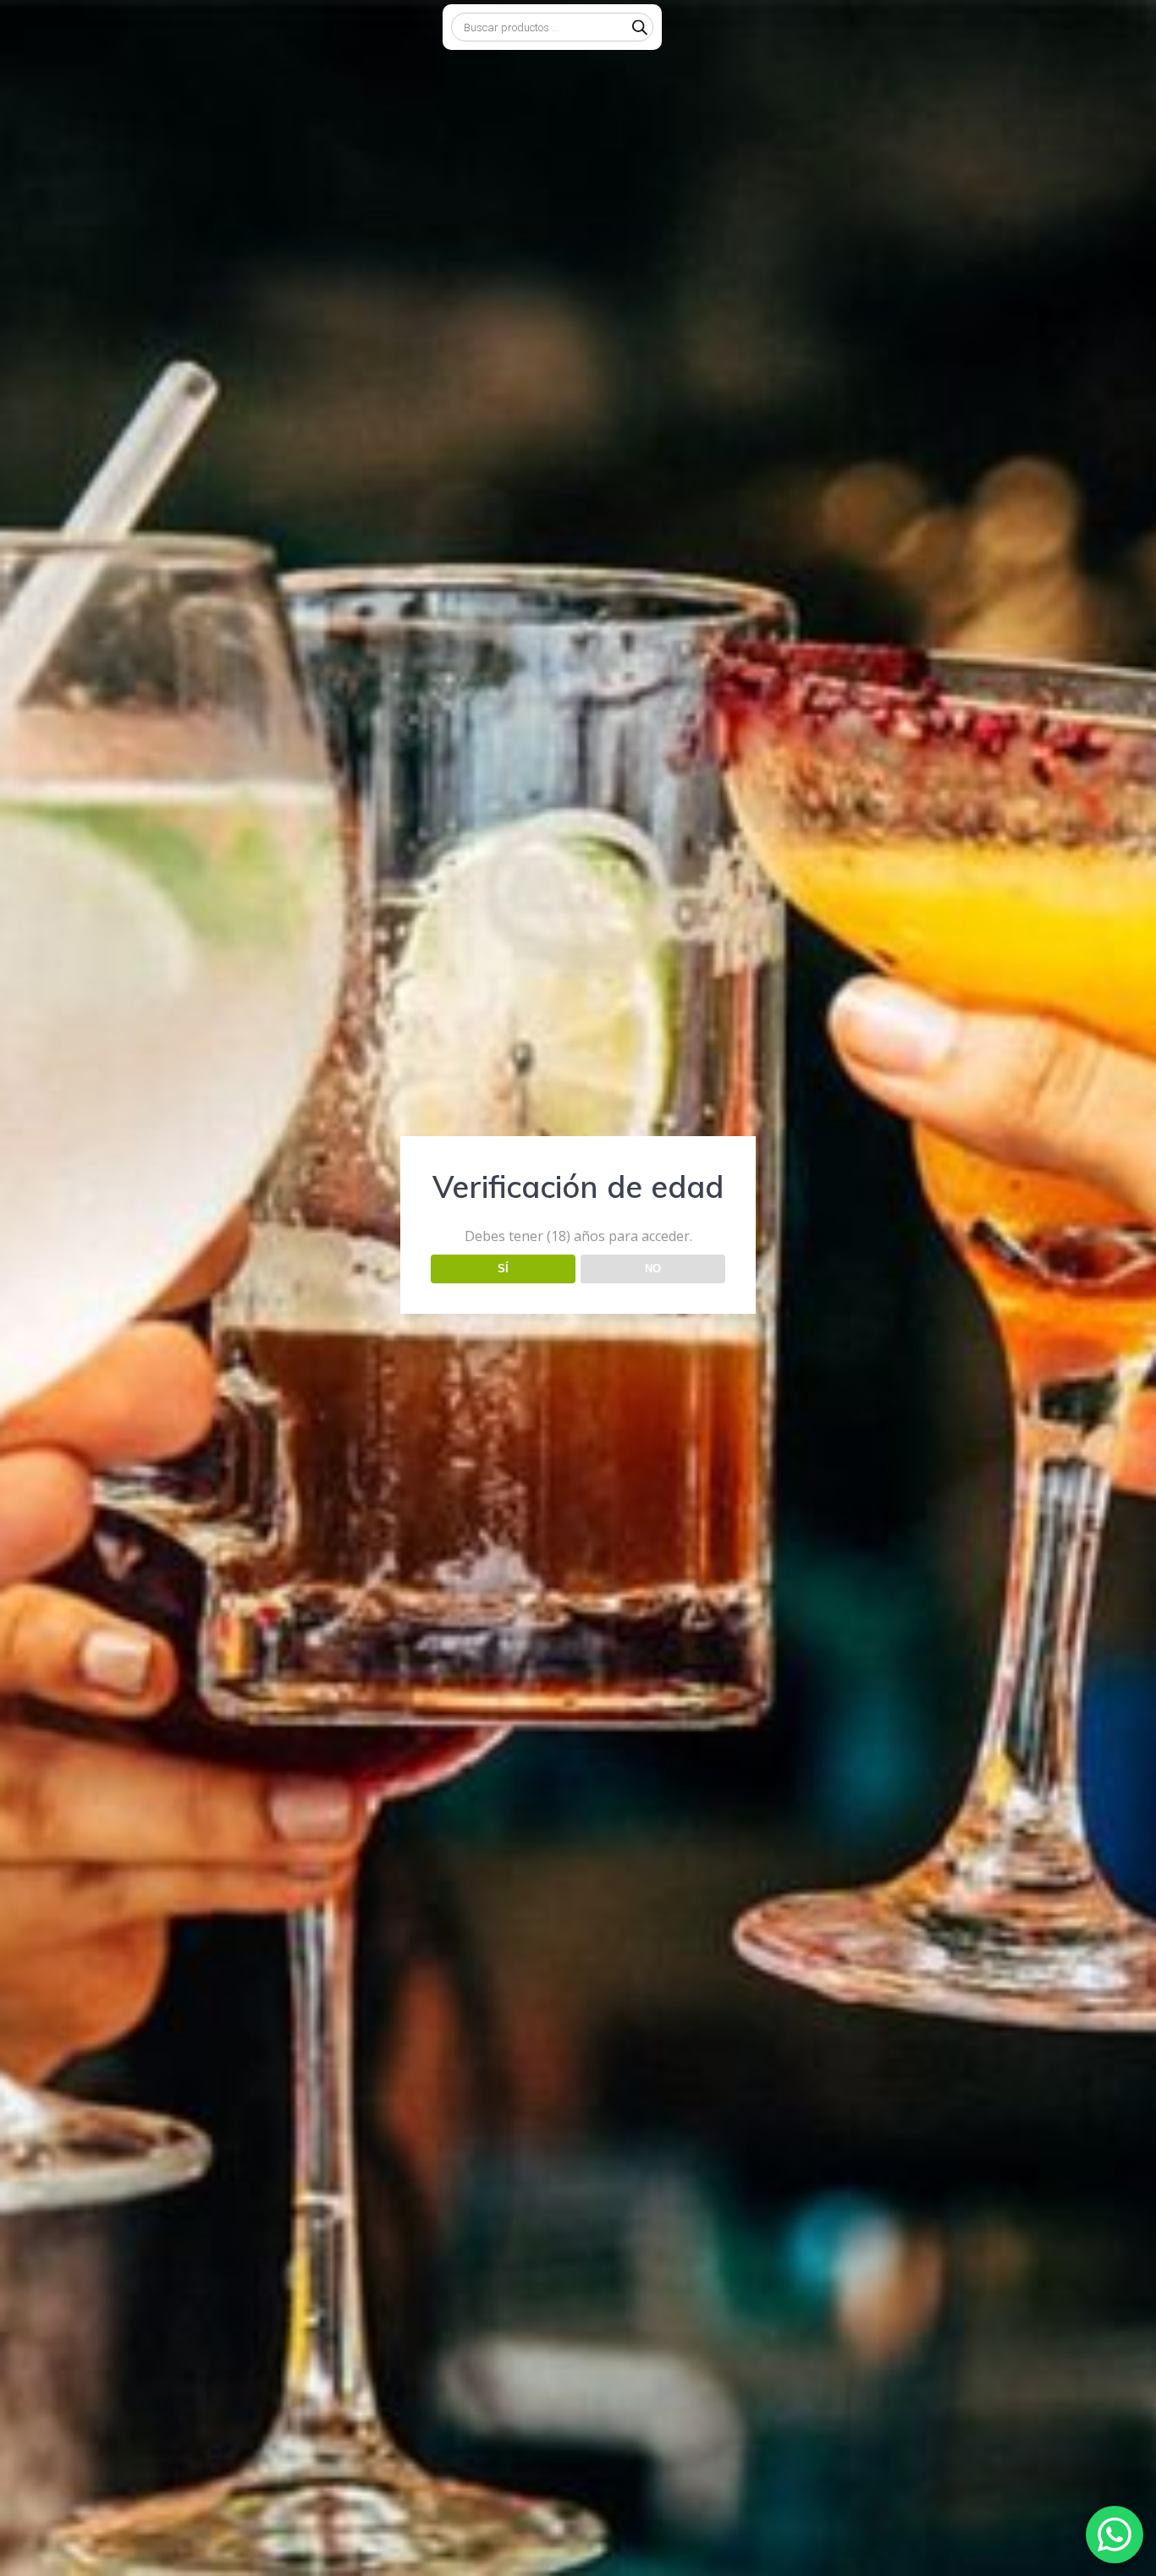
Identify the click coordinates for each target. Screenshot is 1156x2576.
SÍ (503, 1269)
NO (653, 1269)
